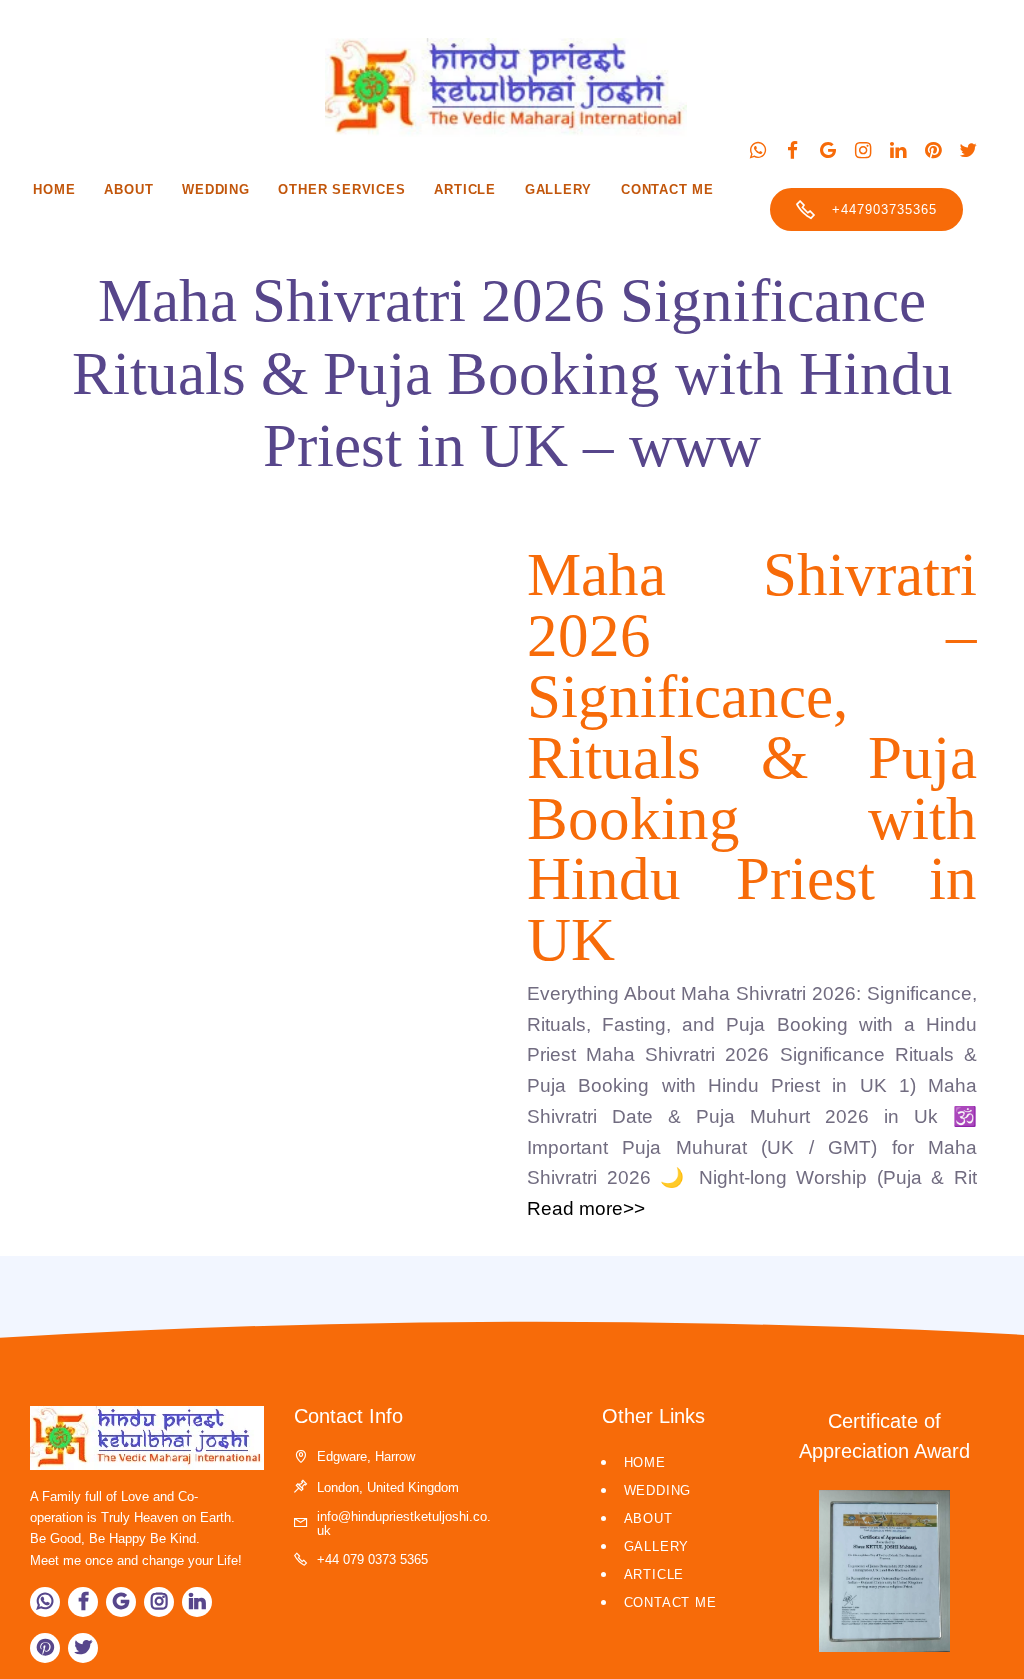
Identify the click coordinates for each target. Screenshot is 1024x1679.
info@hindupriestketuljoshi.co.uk (404, 1523)
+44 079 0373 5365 (372, 1559)
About (128, 189)
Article (465, 189)
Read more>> (586, 1208)
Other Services (341, 189)
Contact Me (667, 189)
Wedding (216, 189)
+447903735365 (884, 209)
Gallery (559, 189)
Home (54, 189)
